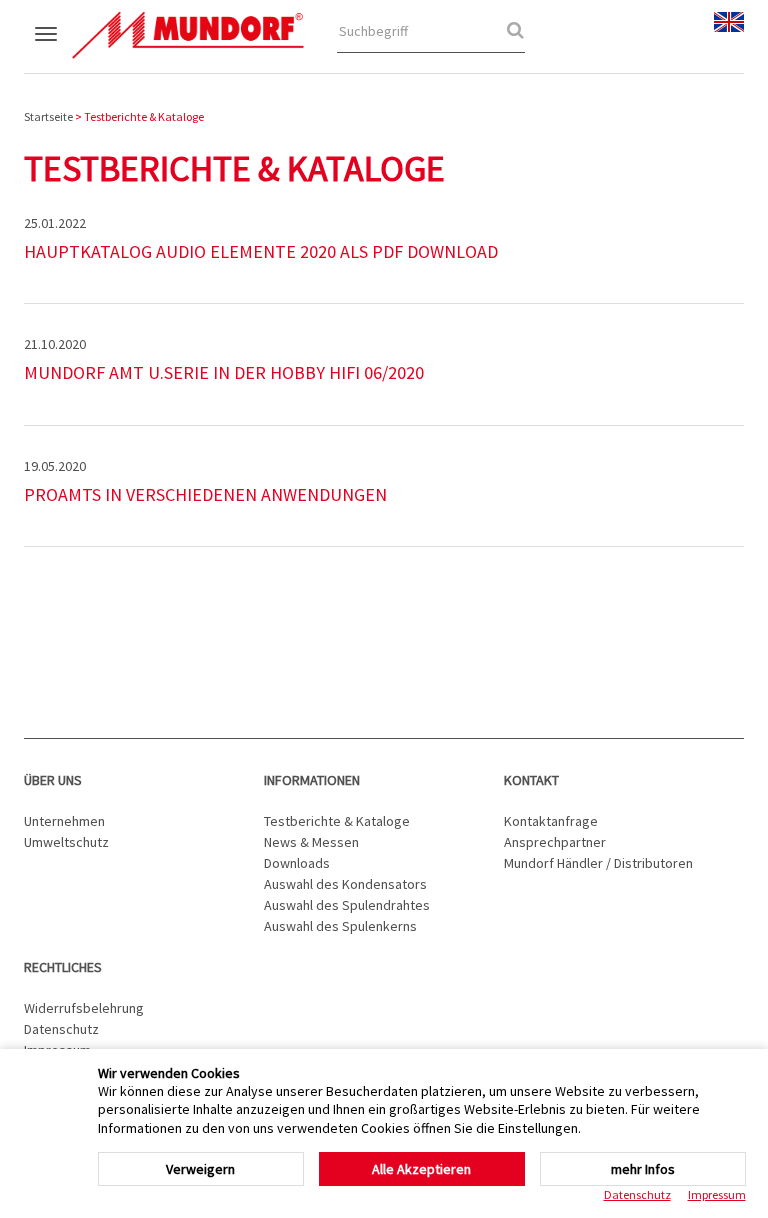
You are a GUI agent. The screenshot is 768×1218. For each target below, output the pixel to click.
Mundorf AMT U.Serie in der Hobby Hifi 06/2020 (224, 372)
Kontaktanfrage (551, 821)
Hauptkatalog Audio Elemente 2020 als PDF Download (261, 251)
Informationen (312, 780)
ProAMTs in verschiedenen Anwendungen (205, 494)
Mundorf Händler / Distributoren (598, 863)
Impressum (717, 1194)
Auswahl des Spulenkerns (340, 926)
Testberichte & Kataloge (337, 821)
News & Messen (311, 842)
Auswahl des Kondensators (345, 884)
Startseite (48, 116)
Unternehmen (64, 821)
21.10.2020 (55, 344)
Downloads (297, 863)
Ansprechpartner (555, 842)
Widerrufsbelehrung (84, 1008)
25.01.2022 (55, 223)
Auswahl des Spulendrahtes (347, 905)
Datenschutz (61, 1029)
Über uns (53, 780)
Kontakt (531, 780)
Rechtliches (63, 967)
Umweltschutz (66, 842)
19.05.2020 (55, 466)
